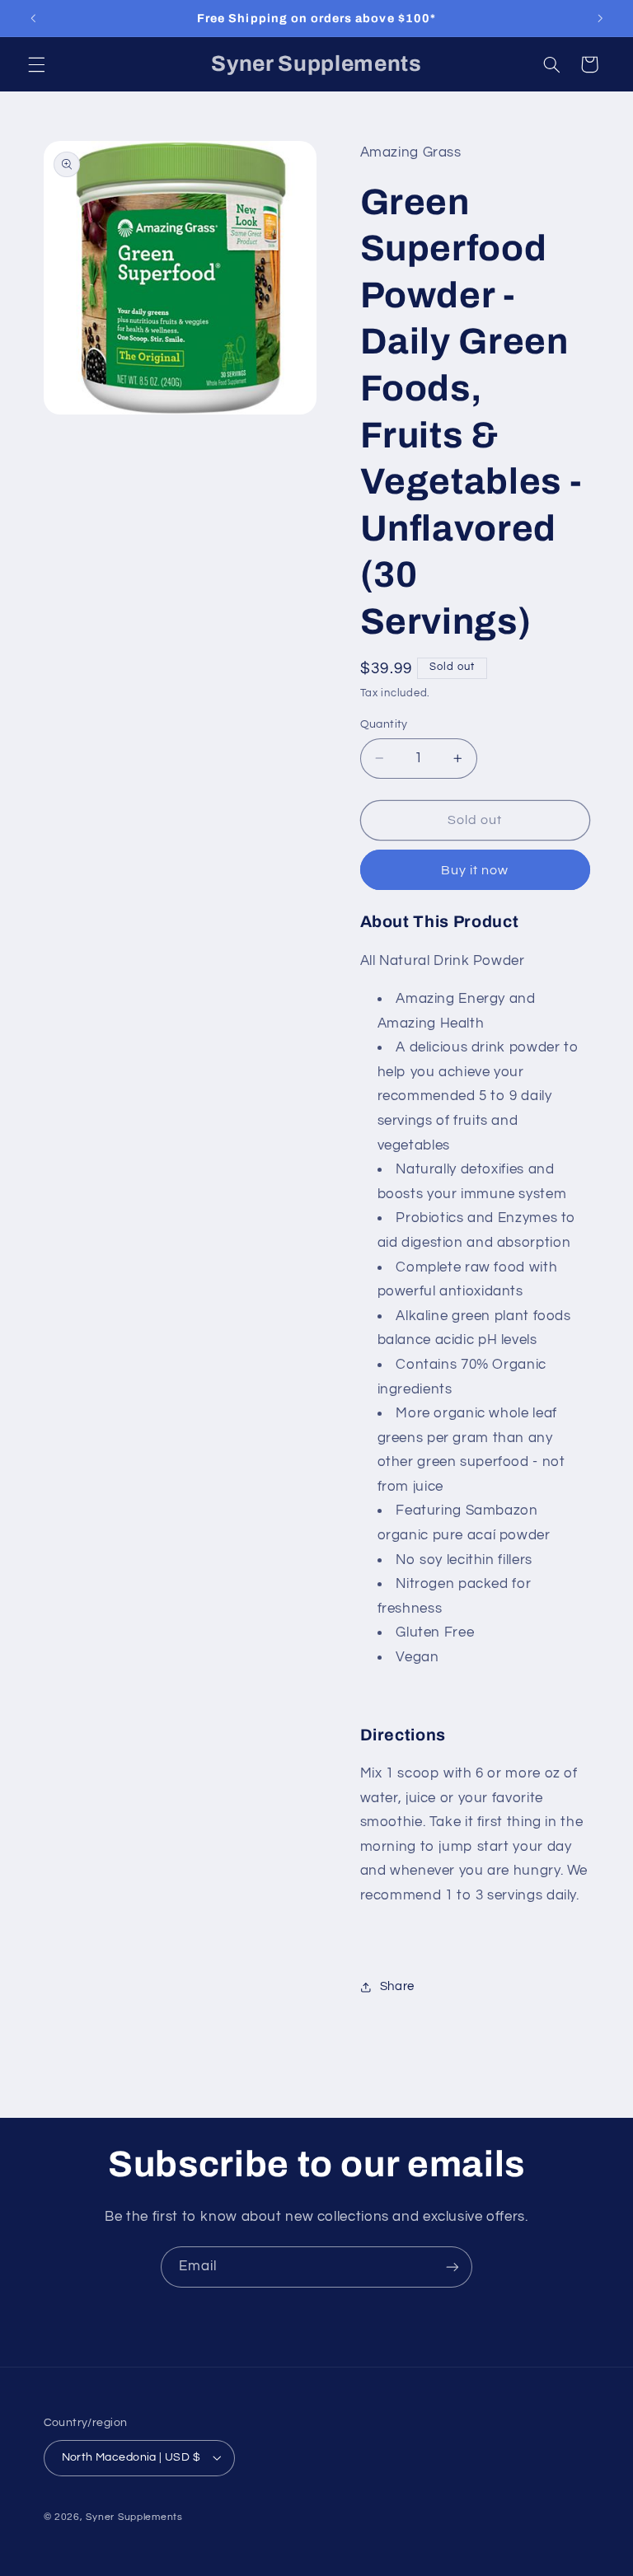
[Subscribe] (452, 2267)
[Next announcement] (600, 18)
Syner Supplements (134, 2517)
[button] (36, 64)
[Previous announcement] (33, 18)
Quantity (384, 724)
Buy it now (475, 870)
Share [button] (397, 1986)
